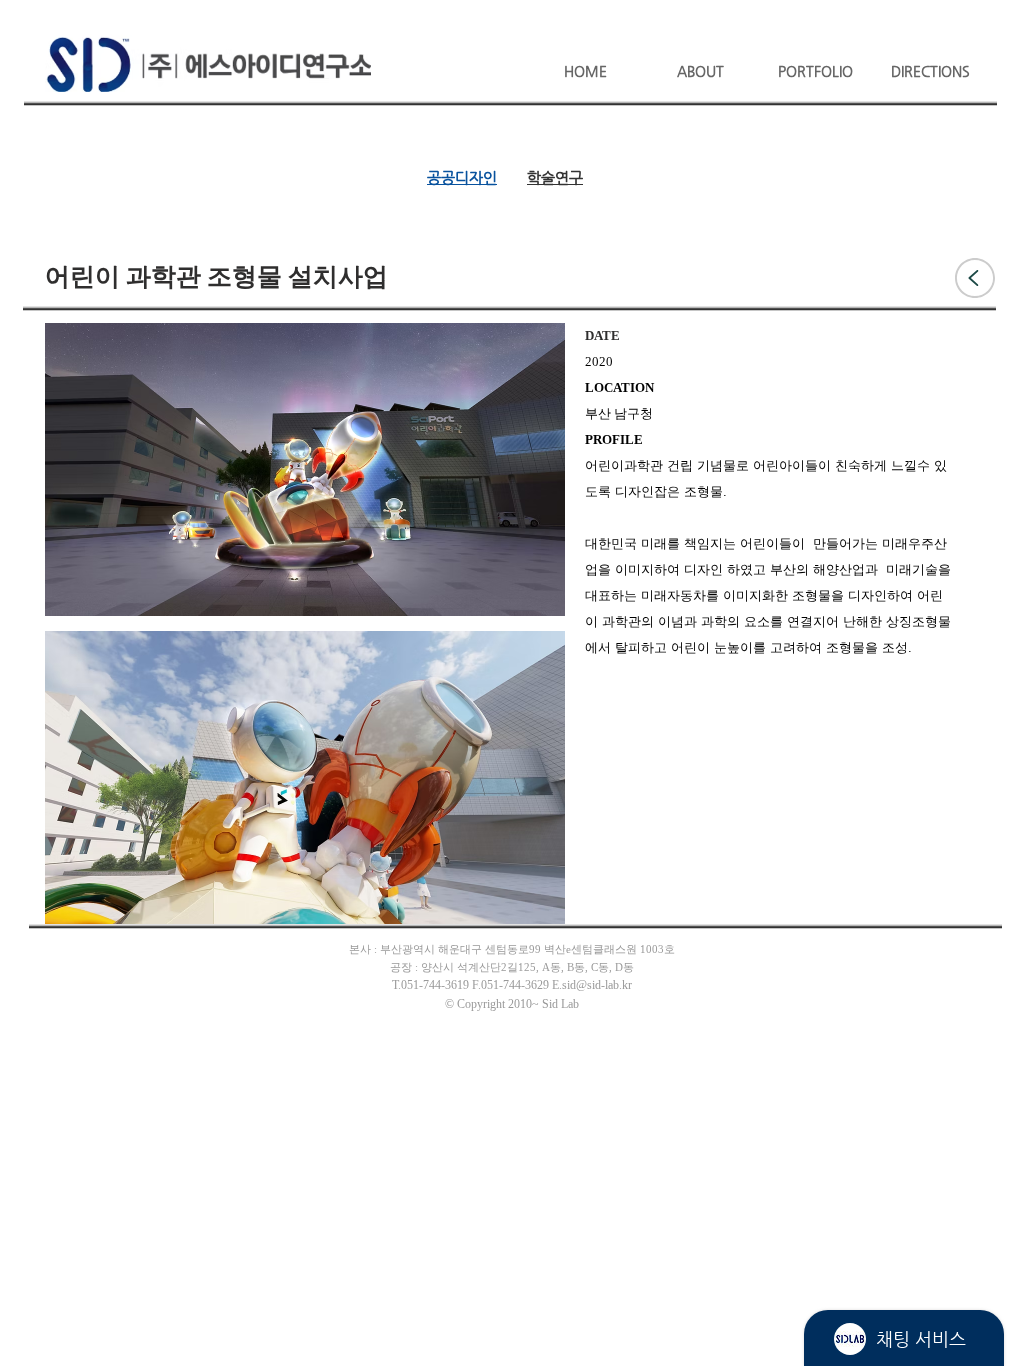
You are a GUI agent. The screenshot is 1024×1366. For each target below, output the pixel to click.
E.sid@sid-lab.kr (592, 985)
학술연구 (555, 177)
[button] (700, 62)
